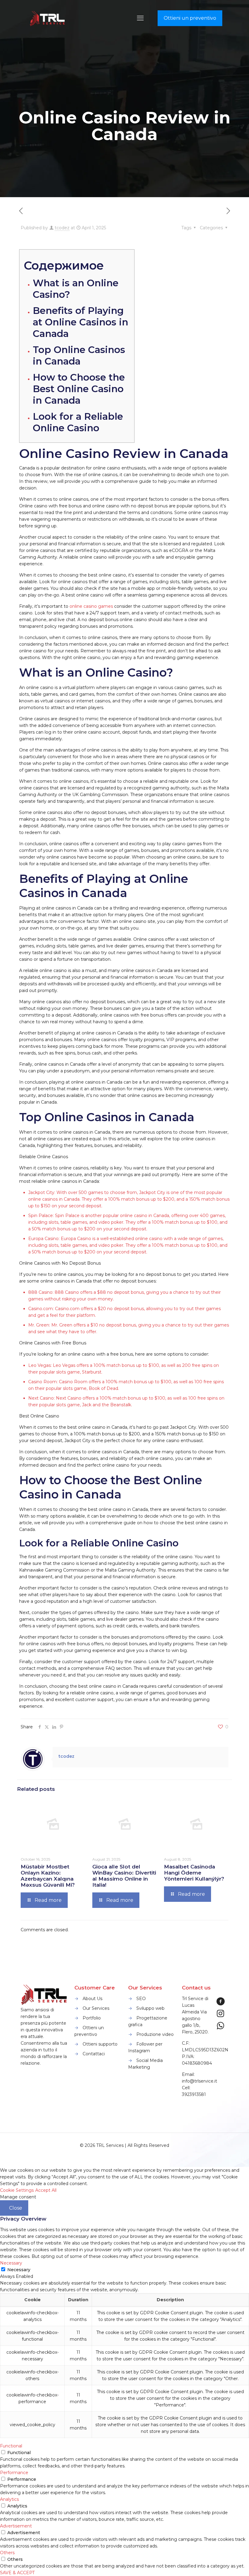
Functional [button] (11, 2446)
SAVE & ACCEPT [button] (17, 2573)
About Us (92, 1999)
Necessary (19, 2270)
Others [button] (7, 2553)
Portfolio (92, 2018)
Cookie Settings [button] (17, 2190)
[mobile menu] (140, 18)
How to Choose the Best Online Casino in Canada (79, 389)
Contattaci (94, 2054)
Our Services (96, 2008)
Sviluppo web (150, 2008)
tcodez (62, 228)
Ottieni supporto (100, 2044)
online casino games (91, 606)
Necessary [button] (11, 2263)
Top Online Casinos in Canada (79, 355)
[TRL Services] (48, 18)
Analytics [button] (9, 2499)
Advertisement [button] (16, 2526)
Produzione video (155, 2034)
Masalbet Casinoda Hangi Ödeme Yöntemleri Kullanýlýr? (194, 1873)
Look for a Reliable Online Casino (78, 422)
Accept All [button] (46, 2190)
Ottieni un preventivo (190, 18)
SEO (141, 1999)
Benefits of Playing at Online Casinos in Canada (80, 322)
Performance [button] (14, 2473)
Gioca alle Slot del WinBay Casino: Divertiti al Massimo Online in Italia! (124, 1876)
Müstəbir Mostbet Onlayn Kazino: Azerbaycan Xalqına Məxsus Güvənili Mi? (48, 1876)
